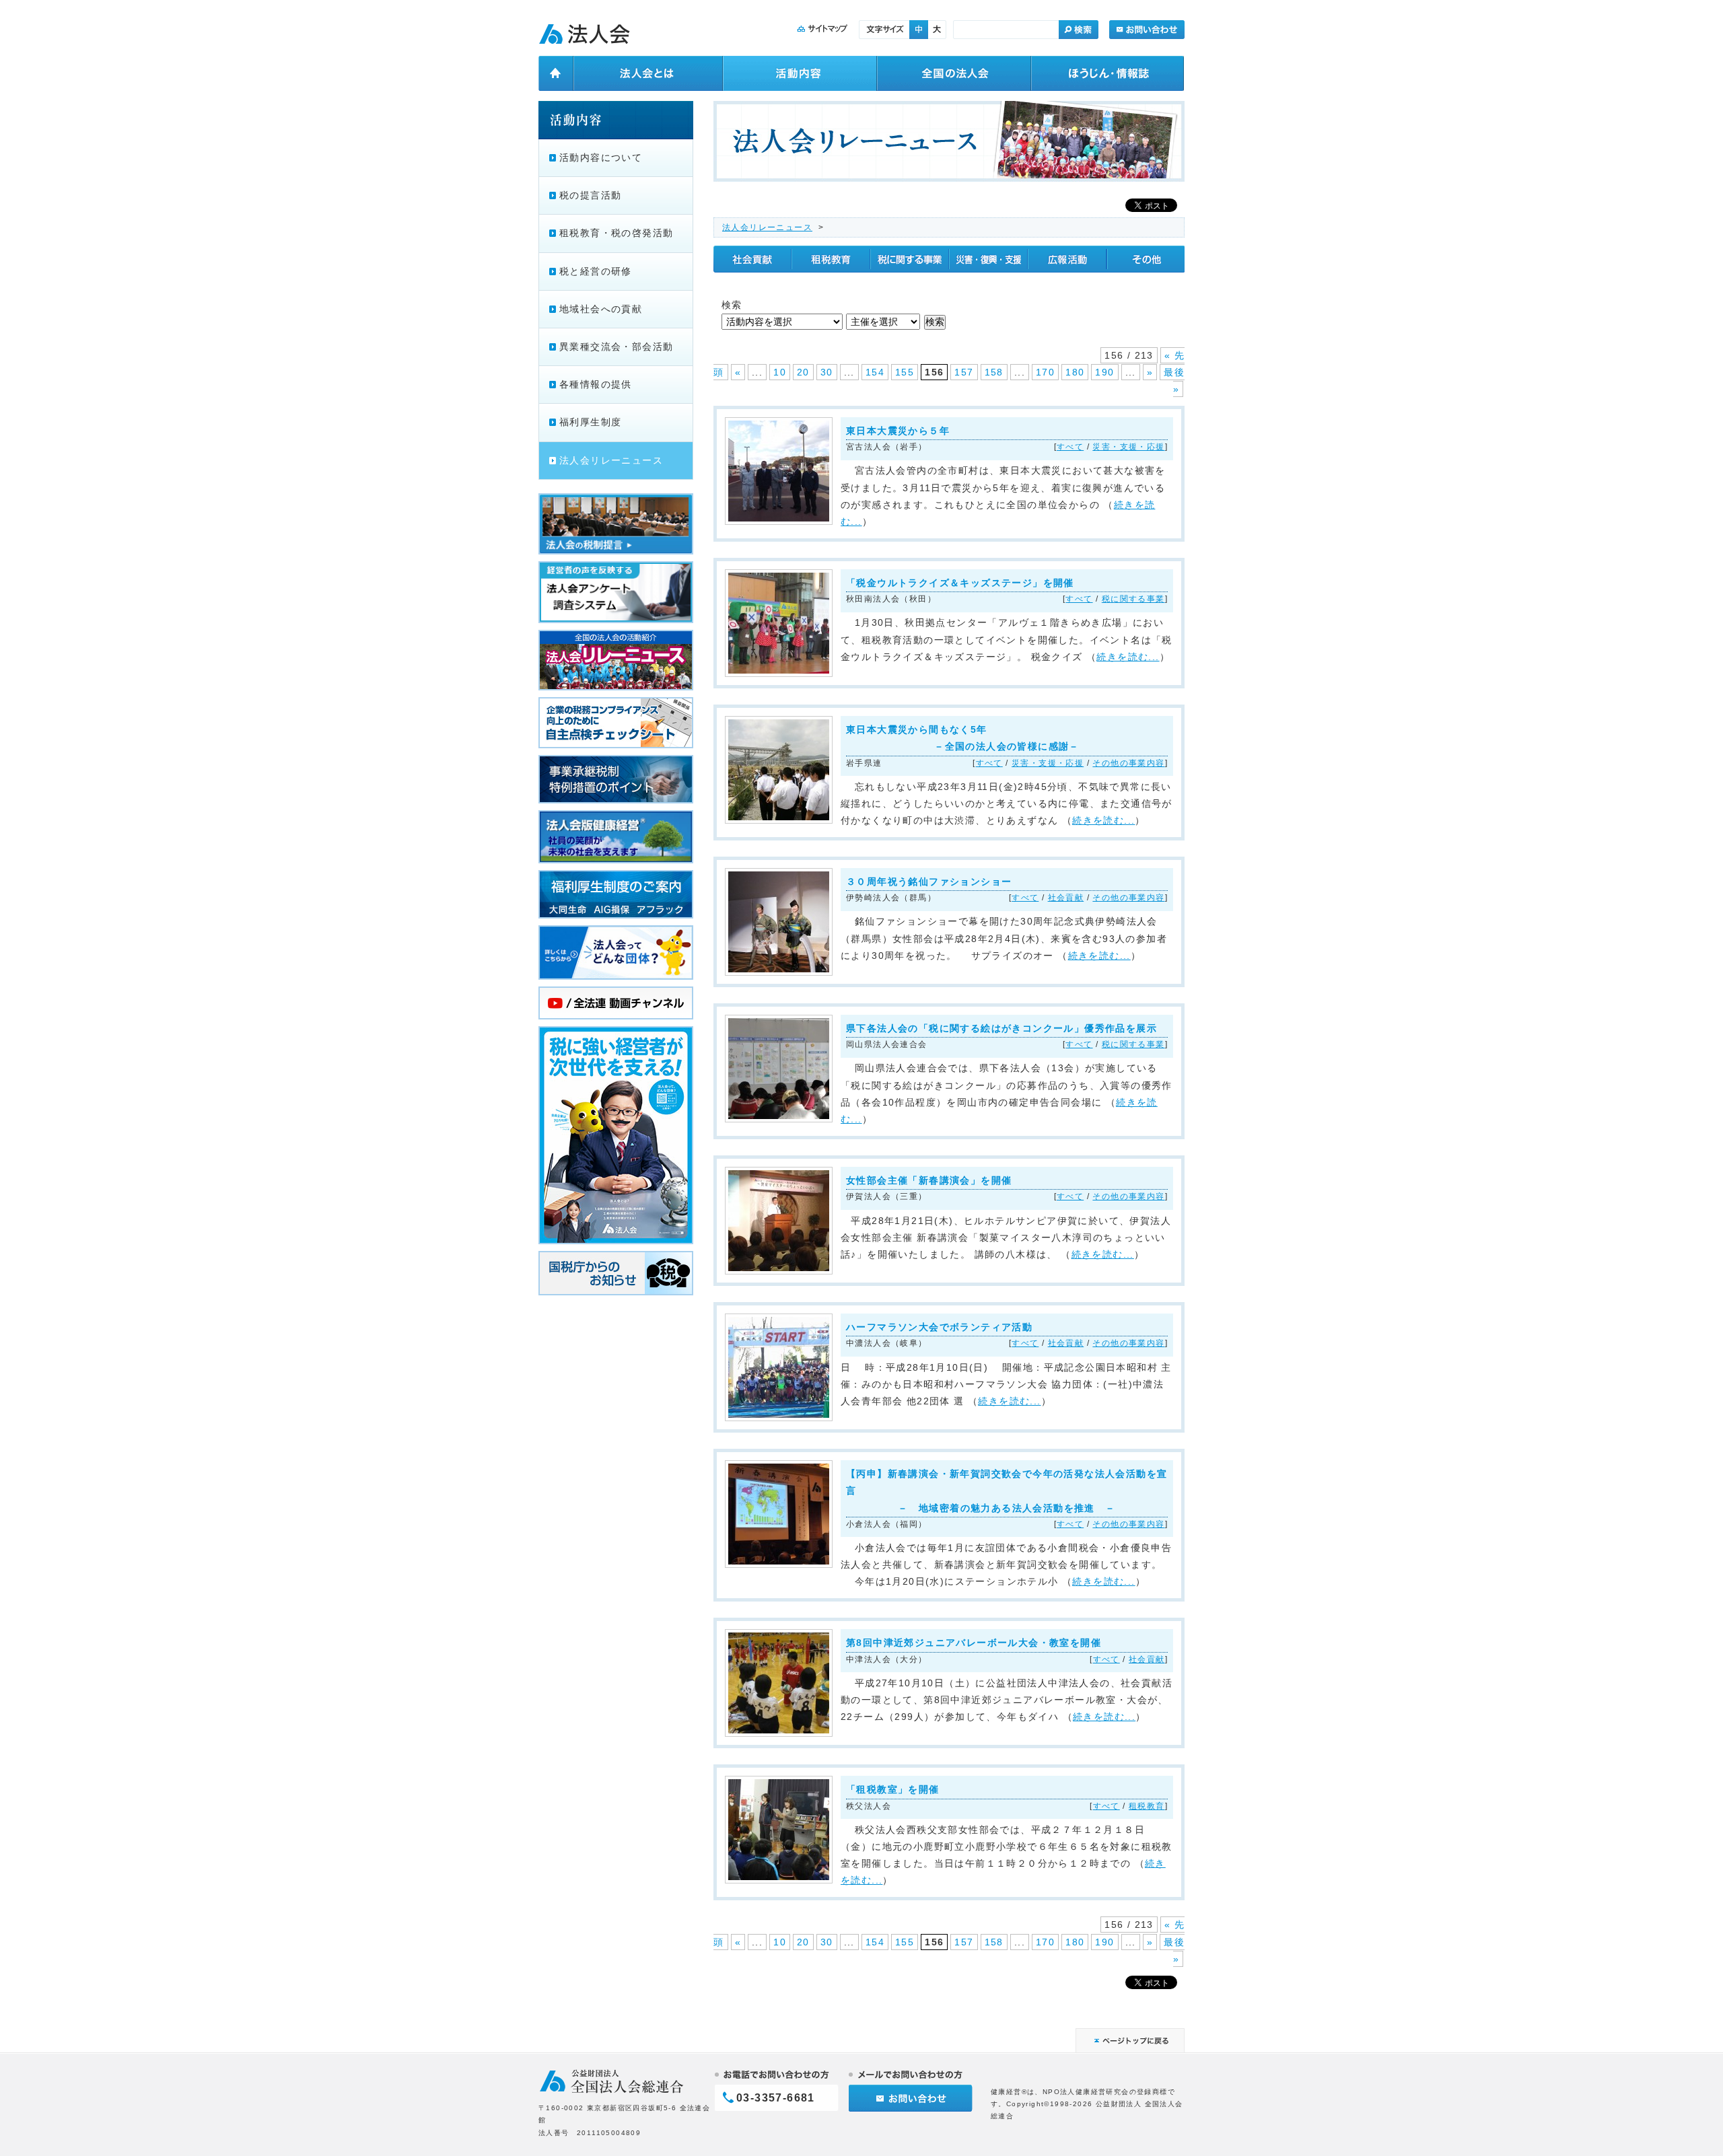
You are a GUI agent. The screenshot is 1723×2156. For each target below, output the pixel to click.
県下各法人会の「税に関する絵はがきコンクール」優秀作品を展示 (1001, 1028)
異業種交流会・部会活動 (616, 347)
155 (905, 372)
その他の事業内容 (1128, 763)
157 (964, 372)
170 (1045, 372)
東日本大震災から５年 (898, 431)
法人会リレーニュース (767, 227)
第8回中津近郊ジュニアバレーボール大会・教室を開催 (974, 1643)
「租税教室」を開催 (893, 1789)
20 (803, 372)
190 (1104, 372)
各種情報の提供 (596, 384)
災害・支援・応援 (1128, 447)
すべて (1070, 447)
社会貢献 (1066, 898)
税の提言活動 (590, 195)
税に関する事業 (1133, 599)
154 (875, 372)
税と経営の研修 (596, 271)
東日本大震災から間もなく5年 (963, 738)
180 (1075, 372)
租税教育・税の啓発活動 (616, 233)
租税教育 (1147, 1806)
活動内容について (601, 157)
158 (994, 372)
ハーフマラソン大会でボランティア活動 (939, 1327)
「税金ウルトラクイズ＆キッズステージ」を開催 (960, 583)
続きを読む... (1128, 657)
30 (827, 372)
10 (780, 372)
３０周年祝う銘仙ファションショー (929, 882)
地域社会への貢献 (601, 309)
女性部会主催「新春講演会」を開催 (929, 1180)
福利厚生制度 (590, 422)
